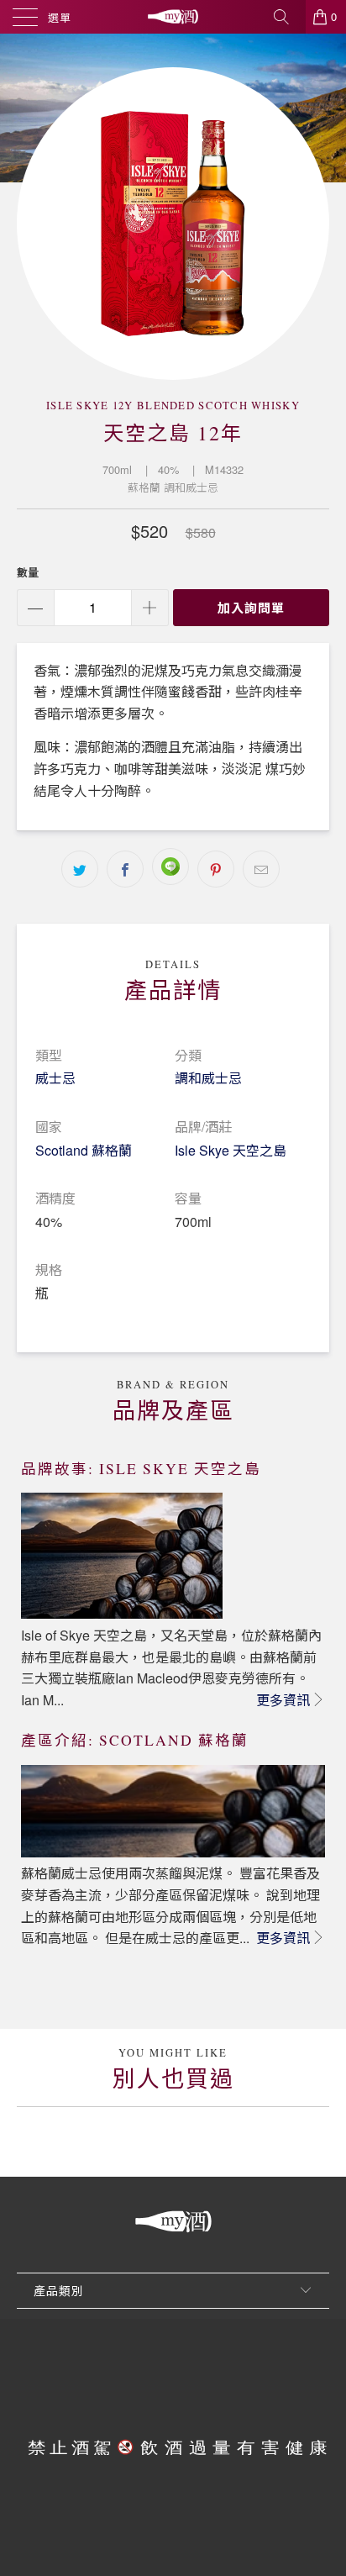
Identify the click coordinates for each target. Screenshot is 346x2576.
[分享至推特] (80, 869)
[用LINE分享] (170, 867)
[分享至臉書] (125, 869)
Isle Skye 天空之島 (231, 1150)
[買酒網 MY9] (173, 17)
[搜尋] (287, 17)
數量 (28, 572)
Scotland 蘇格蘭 (84, 1150)
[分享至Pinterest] (216, 869)
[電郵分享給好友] (261, 869)
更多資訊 (283, 1700)
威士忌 (55, 1078)
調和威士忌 (208, 1078)
